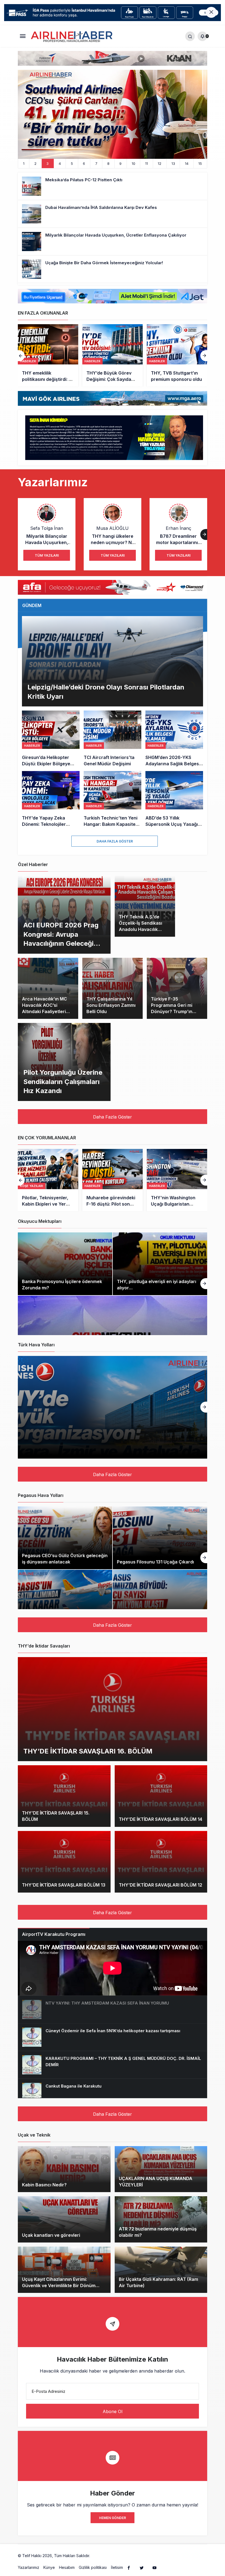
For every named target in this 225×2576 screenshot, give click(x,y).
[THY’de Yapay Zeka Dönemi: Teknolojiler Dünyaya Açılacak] (51, 799)
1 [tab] (24, 163)
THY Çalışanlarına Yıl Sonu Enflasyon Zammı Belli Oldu (111, 1005)
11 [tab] (147, 163)
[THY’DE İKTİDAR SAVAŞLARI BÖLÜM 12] (161, 1862)
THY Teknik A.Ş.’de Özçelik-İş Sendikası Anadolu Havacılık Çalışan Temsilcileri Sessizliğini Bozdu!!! (140, 929)
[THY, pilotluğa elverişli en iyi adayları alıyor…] (160, 1264)
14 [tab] (187, 163)
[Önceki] (21, 356)
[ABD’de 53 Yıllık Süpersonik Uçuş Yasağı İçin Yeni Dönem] (174, 799)
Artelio (97, 2556)
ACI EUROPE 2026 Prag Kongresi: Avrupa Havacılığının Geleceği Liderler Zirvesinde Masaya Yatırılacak (61, 943)
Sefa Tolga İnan (47, 528)
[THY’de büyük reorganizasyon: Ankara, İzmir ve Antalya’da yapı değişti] (113, 1418)
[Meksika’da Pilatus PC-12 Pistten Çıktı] (113, 186)
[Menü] (23, 36)
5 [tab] (72, 163)
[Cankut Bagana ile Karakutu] (113, 2092)
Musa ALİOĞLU (113, 528)
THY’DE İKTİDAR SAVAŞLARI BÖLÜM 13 (64, 1885)
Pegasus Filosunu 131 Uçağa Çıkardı (155, 1562)
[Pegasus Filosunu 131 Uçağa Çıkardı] (160, 1538)
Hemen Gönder (113, 2518)
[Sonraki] (204, 356)
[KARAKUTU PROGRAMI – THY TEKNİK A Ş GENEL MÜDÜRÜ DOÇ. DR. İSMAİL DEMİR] (113, 2065)
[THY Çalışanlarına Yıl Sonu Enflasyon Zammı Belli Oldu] (113, 988)
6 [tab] (84, 163)
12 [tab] (160, 163)
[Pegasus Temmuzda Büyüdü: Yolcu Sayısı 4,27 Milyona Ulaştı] (160, 1601)
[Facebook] (129, 2568)
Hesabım (67, 2567)
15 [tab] (200, 163)
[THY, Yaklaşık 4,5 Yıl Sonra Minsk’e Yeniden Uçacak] (177, 355)
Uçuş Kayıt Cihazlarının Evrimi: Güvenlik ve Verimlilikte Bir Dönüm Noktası (59, 2285)
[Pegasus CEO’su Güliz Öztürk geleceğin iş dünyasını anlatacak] (65, 1538)
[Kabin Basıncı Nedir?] (64, 2169)
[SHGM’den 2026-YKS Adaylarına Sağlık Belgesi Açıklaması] (174, 739)
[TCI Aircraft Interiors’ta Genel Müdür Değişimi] (113, 739)
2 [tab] (35, 163)
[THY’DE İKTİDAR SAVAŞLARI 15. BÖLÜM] (64, 1796)
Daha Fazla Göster (115, 841)
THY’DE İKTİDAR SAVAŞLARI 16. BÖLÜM (88, 1751)
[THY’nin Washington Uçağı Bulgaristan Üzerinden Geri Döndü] (113, 1180)
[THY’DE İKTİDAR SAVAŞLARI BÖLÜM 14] (161, 1796)
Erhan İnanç (178, 528)
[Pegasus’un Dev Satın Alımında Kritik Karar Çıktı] (65, 1601)
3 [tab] (47, 163)
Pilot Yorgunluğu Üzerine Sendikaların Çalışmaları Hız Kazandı (63, 1082)
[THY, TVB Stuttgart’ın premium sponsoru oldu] (113, 355)
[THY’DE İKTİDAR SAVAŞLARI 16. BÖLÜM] (113, 1709)
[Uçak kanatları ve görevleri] (64, 2219)
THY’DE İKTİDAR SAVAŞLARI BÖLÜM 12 (161, 1885)
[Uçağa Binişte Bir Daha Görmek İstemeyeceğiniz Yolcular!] (113, 269)
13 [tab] (173, 163)
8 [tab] (108, 163)
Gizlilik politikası (93, 2567)
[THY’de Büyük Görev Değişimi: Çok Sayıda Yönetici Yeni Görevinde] (48, 355)
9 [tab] (120, 163)
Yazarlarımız (29, 2567)
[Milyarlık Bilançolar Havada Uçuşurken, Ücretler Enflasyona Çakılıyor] (113, 242)
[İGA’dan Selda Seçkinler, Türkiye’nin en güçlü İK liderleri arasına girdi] (113, 114)
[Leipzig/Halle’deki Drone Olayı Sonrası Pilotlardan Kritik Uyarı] (113, 661)
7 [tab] (96, 163)
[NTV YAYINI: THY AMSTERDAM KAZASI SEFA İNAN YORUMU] (113, 2009)
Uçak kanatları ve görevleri (51, 2235)
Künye (49, 2567)
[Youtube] (154, 2568)
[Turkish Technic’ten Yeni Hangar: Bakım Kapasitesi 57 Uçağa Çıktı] (113, 799)
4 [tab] (60, 163)
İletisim (117, 2567)
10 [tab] (133, 163)
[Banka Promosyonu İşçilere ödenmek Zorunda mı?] (65, 1264)
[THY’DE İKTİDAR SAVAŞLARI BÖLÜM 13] (64, 1862)
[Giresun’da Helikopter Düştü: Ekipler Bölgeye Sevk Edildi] (51, 739)
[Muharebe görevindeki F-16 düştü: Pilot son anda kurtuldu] (48, 1180)
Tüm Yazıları (47, 555)
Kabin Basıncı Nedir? (44, 2185)
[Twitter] (142, 2568)
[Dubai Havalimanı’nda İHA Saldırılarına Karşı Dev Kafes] (113, 214)
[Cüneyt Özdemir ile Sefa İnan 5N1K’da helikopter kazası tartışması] (113, 2037)
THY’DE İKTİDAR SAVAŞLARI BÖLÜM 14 (161, 1819)
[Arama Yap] (190, 36)
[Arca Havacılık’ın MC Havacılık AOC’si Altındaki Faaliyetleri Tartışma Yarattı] (48, 988)
